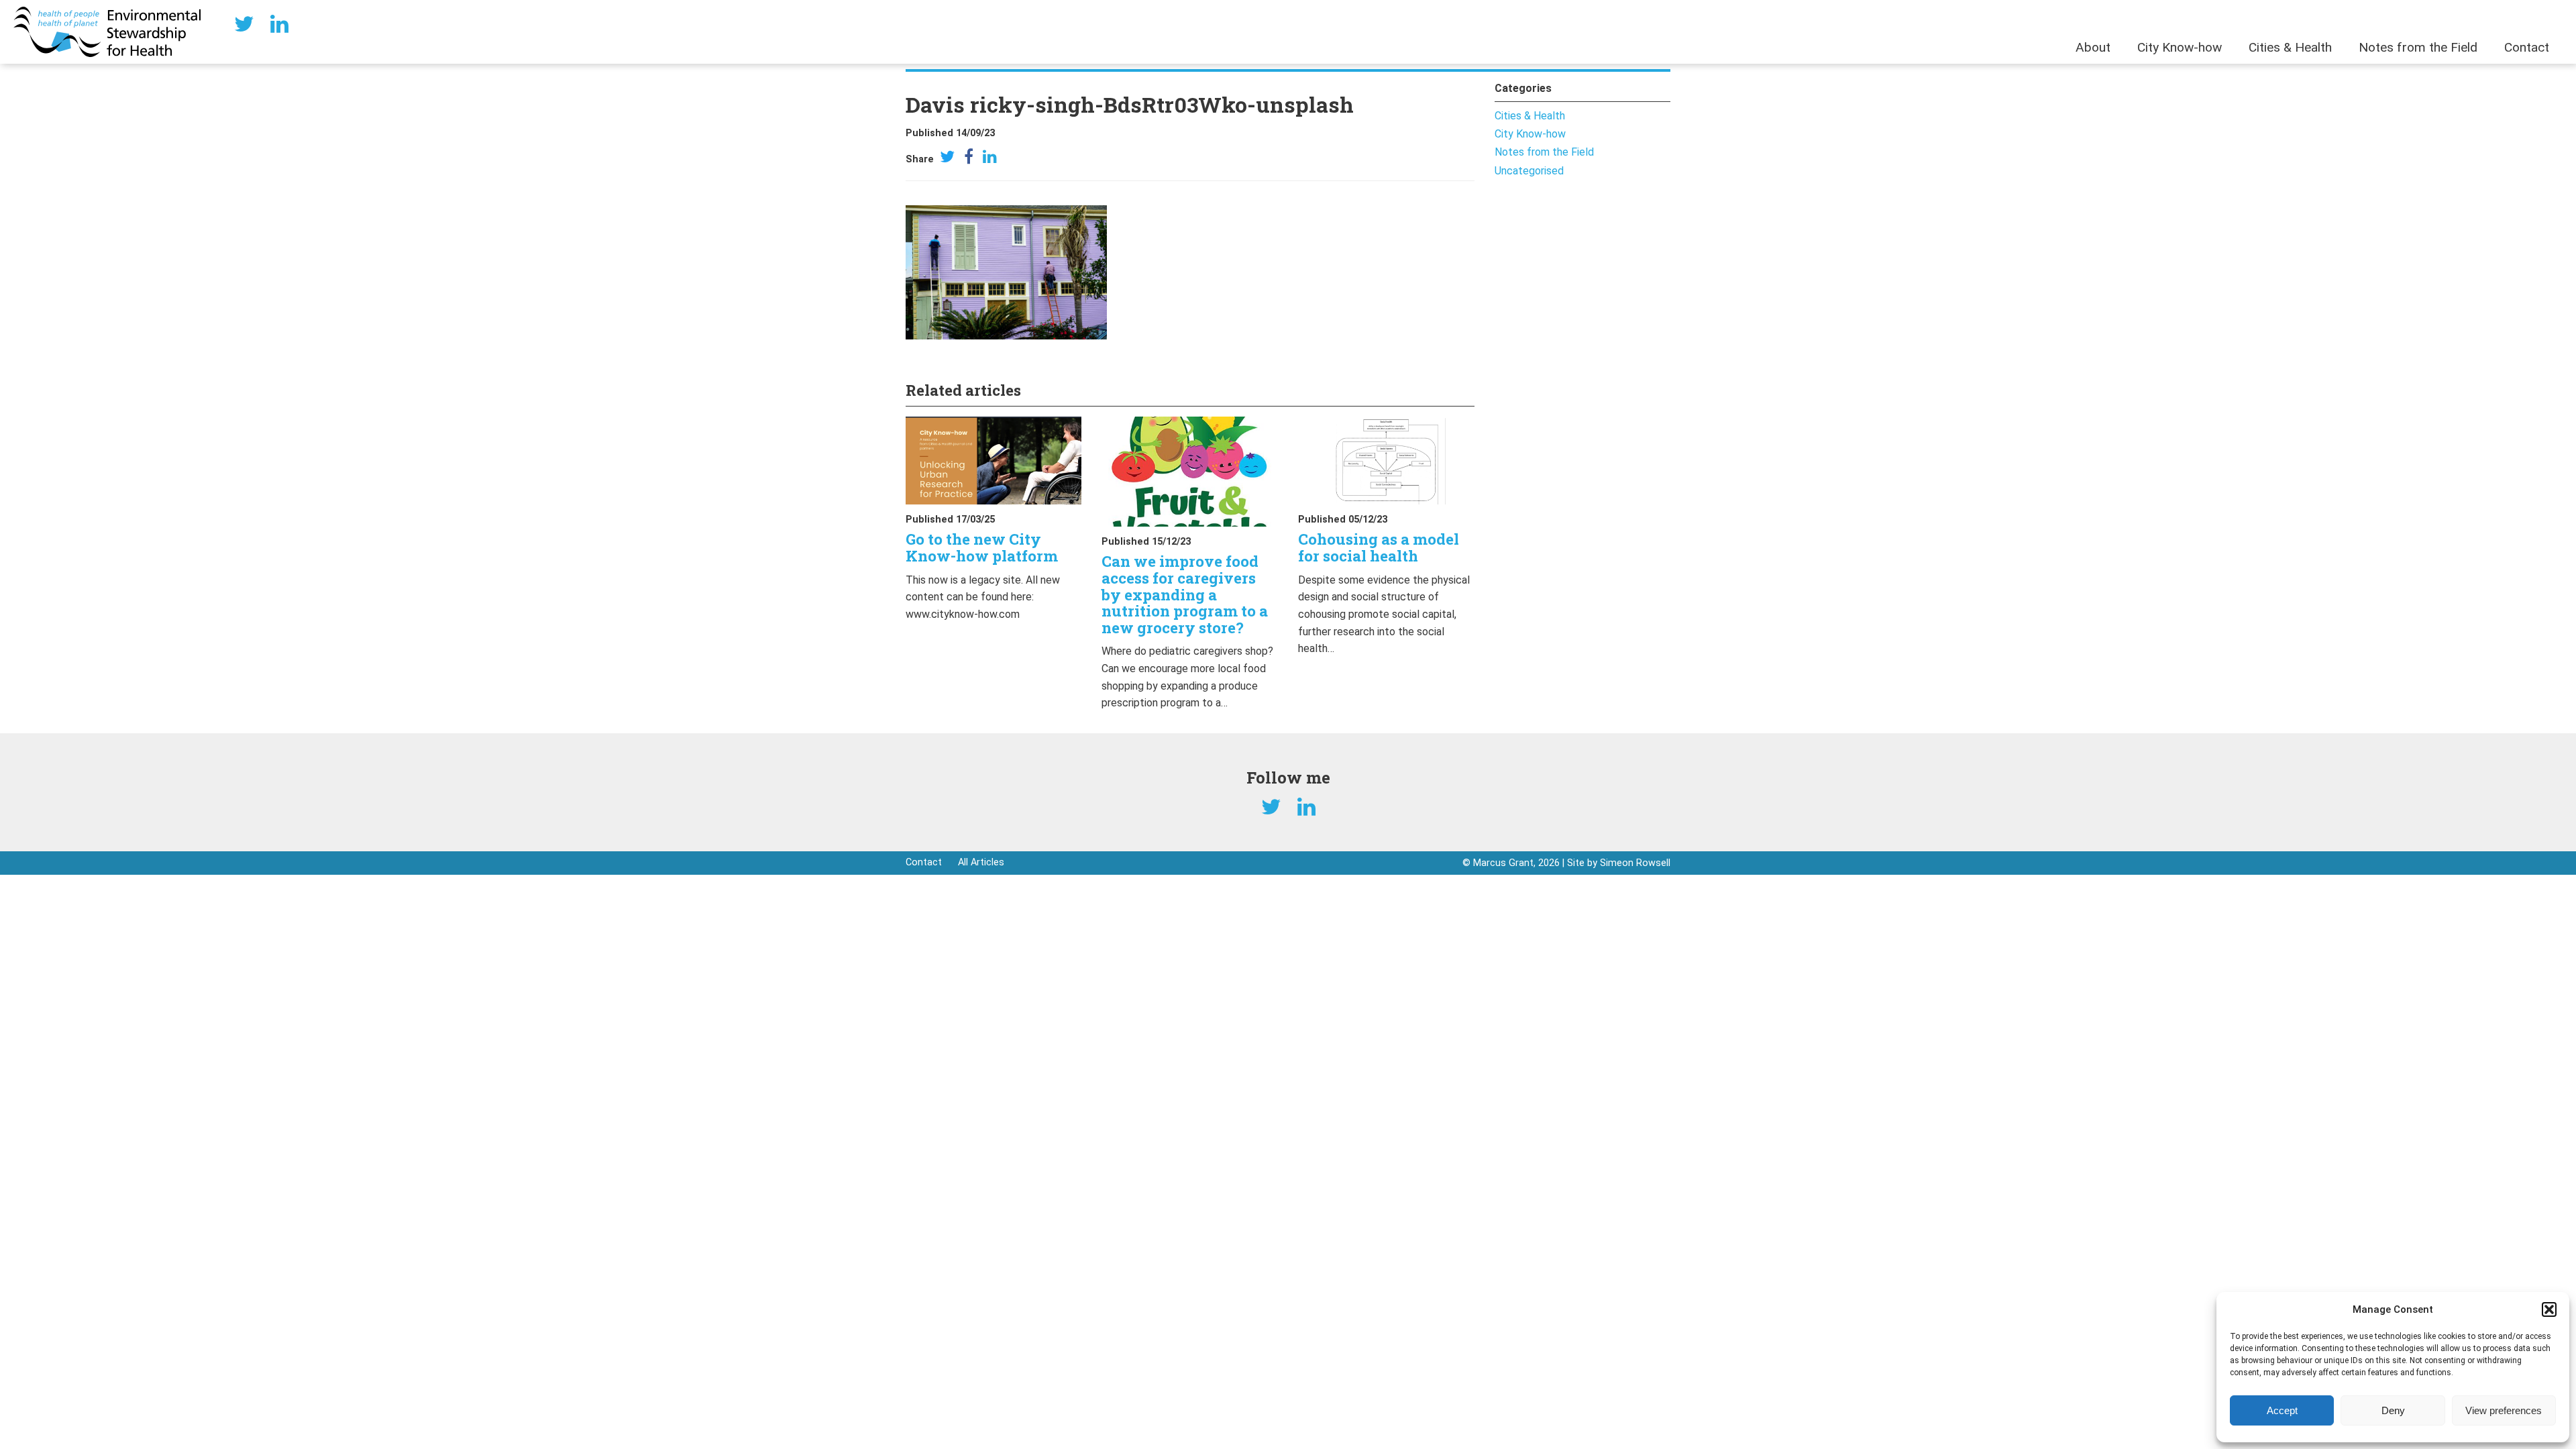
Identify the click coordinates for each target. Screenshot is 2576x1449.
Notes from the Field (2418, 47)
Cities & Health (2290, 47)
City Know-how (2180, 47)
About (2093, 47)
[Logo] (107, 31)
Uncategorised (1529, 171)
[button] (2549, 1309)
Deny (2393, 1410)
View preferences (2504, 1410)
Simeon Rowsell (1635, 863)
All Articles (981, 862)
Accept (2282, 1410)
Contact (2527, 47)
